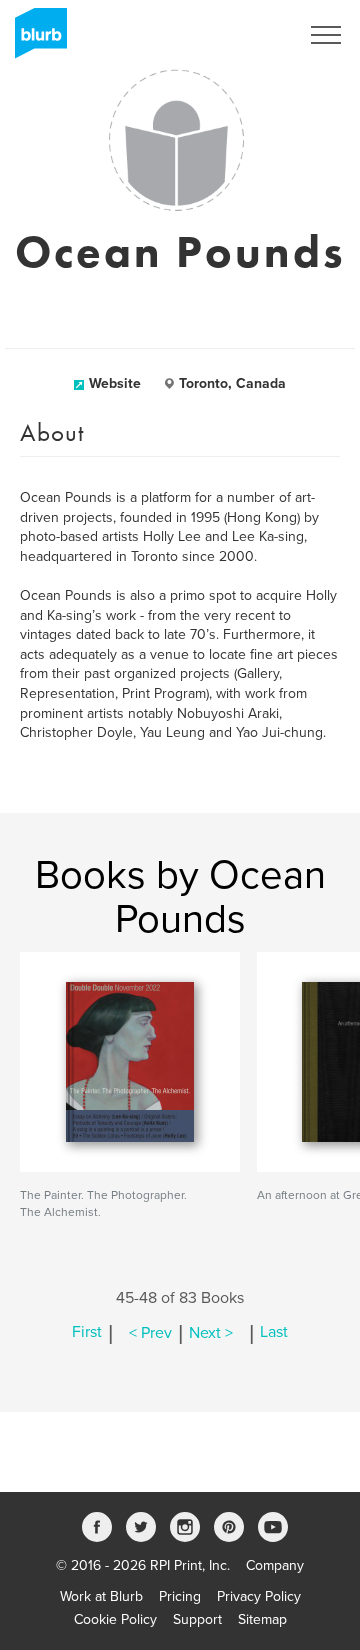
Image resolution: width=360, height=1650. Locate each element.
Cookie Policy (115, 1619)
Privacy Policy (259, 1596)
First (87, 1333)
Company (275, 1565)
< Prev (150, 1333)
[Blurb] (35, 40)
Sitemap (262, 1619)
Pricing (180, 1596)
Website (115, 383)
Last (274, 1333)
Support (197, 1619)
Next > (211, 1333)
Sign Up (248, 35)
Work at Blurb (101, 1596)
